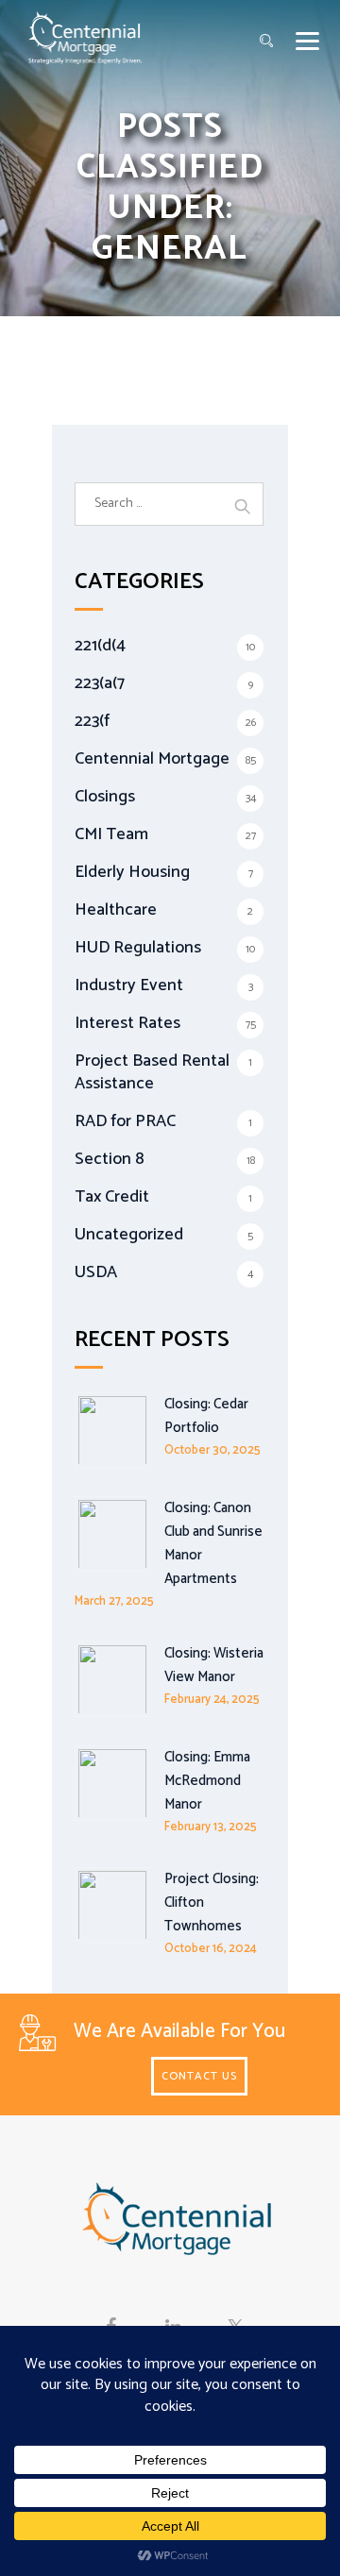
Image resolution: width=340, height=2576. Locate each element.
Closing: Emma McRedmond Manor (207, 1781)
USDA (96, 1272)
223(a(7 (100, 683)
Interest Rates (127, 1023)
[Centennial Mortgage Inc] (85, 38)
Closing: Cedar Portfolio (206, 1416)
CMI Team (111, 834)
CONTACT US (199, 2076)
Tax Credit (112, 1197)
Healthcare (116, 910)
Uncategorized (129, 1235)
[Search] (266, 42)
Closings (105, 797)
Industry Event (129, 985)
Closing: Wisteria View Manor (214, 1665)
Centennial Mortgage (152, 759)
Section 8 (110, 1159)
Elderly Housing (132, 872)
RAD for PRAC (125, 1121)
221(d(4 (100, 646)
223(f (92, 721)
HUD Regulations (138, 948)
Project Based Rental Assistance (152, 1072)
